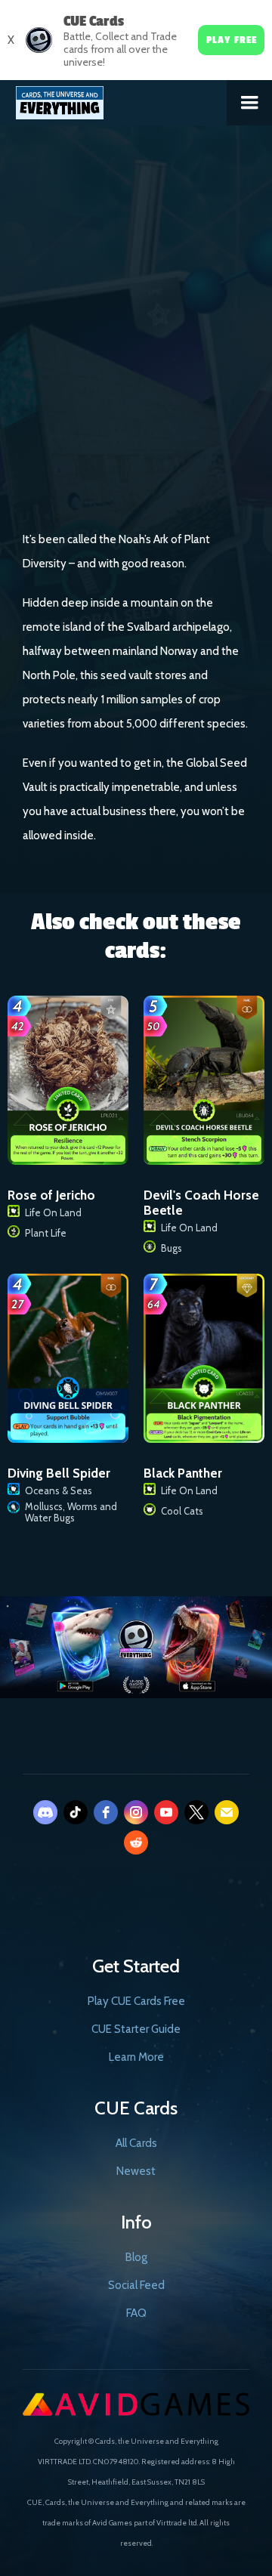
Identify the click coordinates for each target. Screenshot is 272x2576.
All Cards (136, 2143)
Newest (136, 2171)
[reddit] (136, 1842)
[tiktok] (76, 1812)
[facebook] (106, 1812)
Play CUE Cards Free (136, 2001)
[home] (114, 100)
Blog (136, 2257)
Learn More (136, 2057)
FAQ (136, 2313)
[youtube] (166, 1812)
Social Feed (136, 2285)
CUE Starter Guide (136, 2029)
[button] (249, 103)
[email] (227, 1812)
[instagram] (136, 1812)
